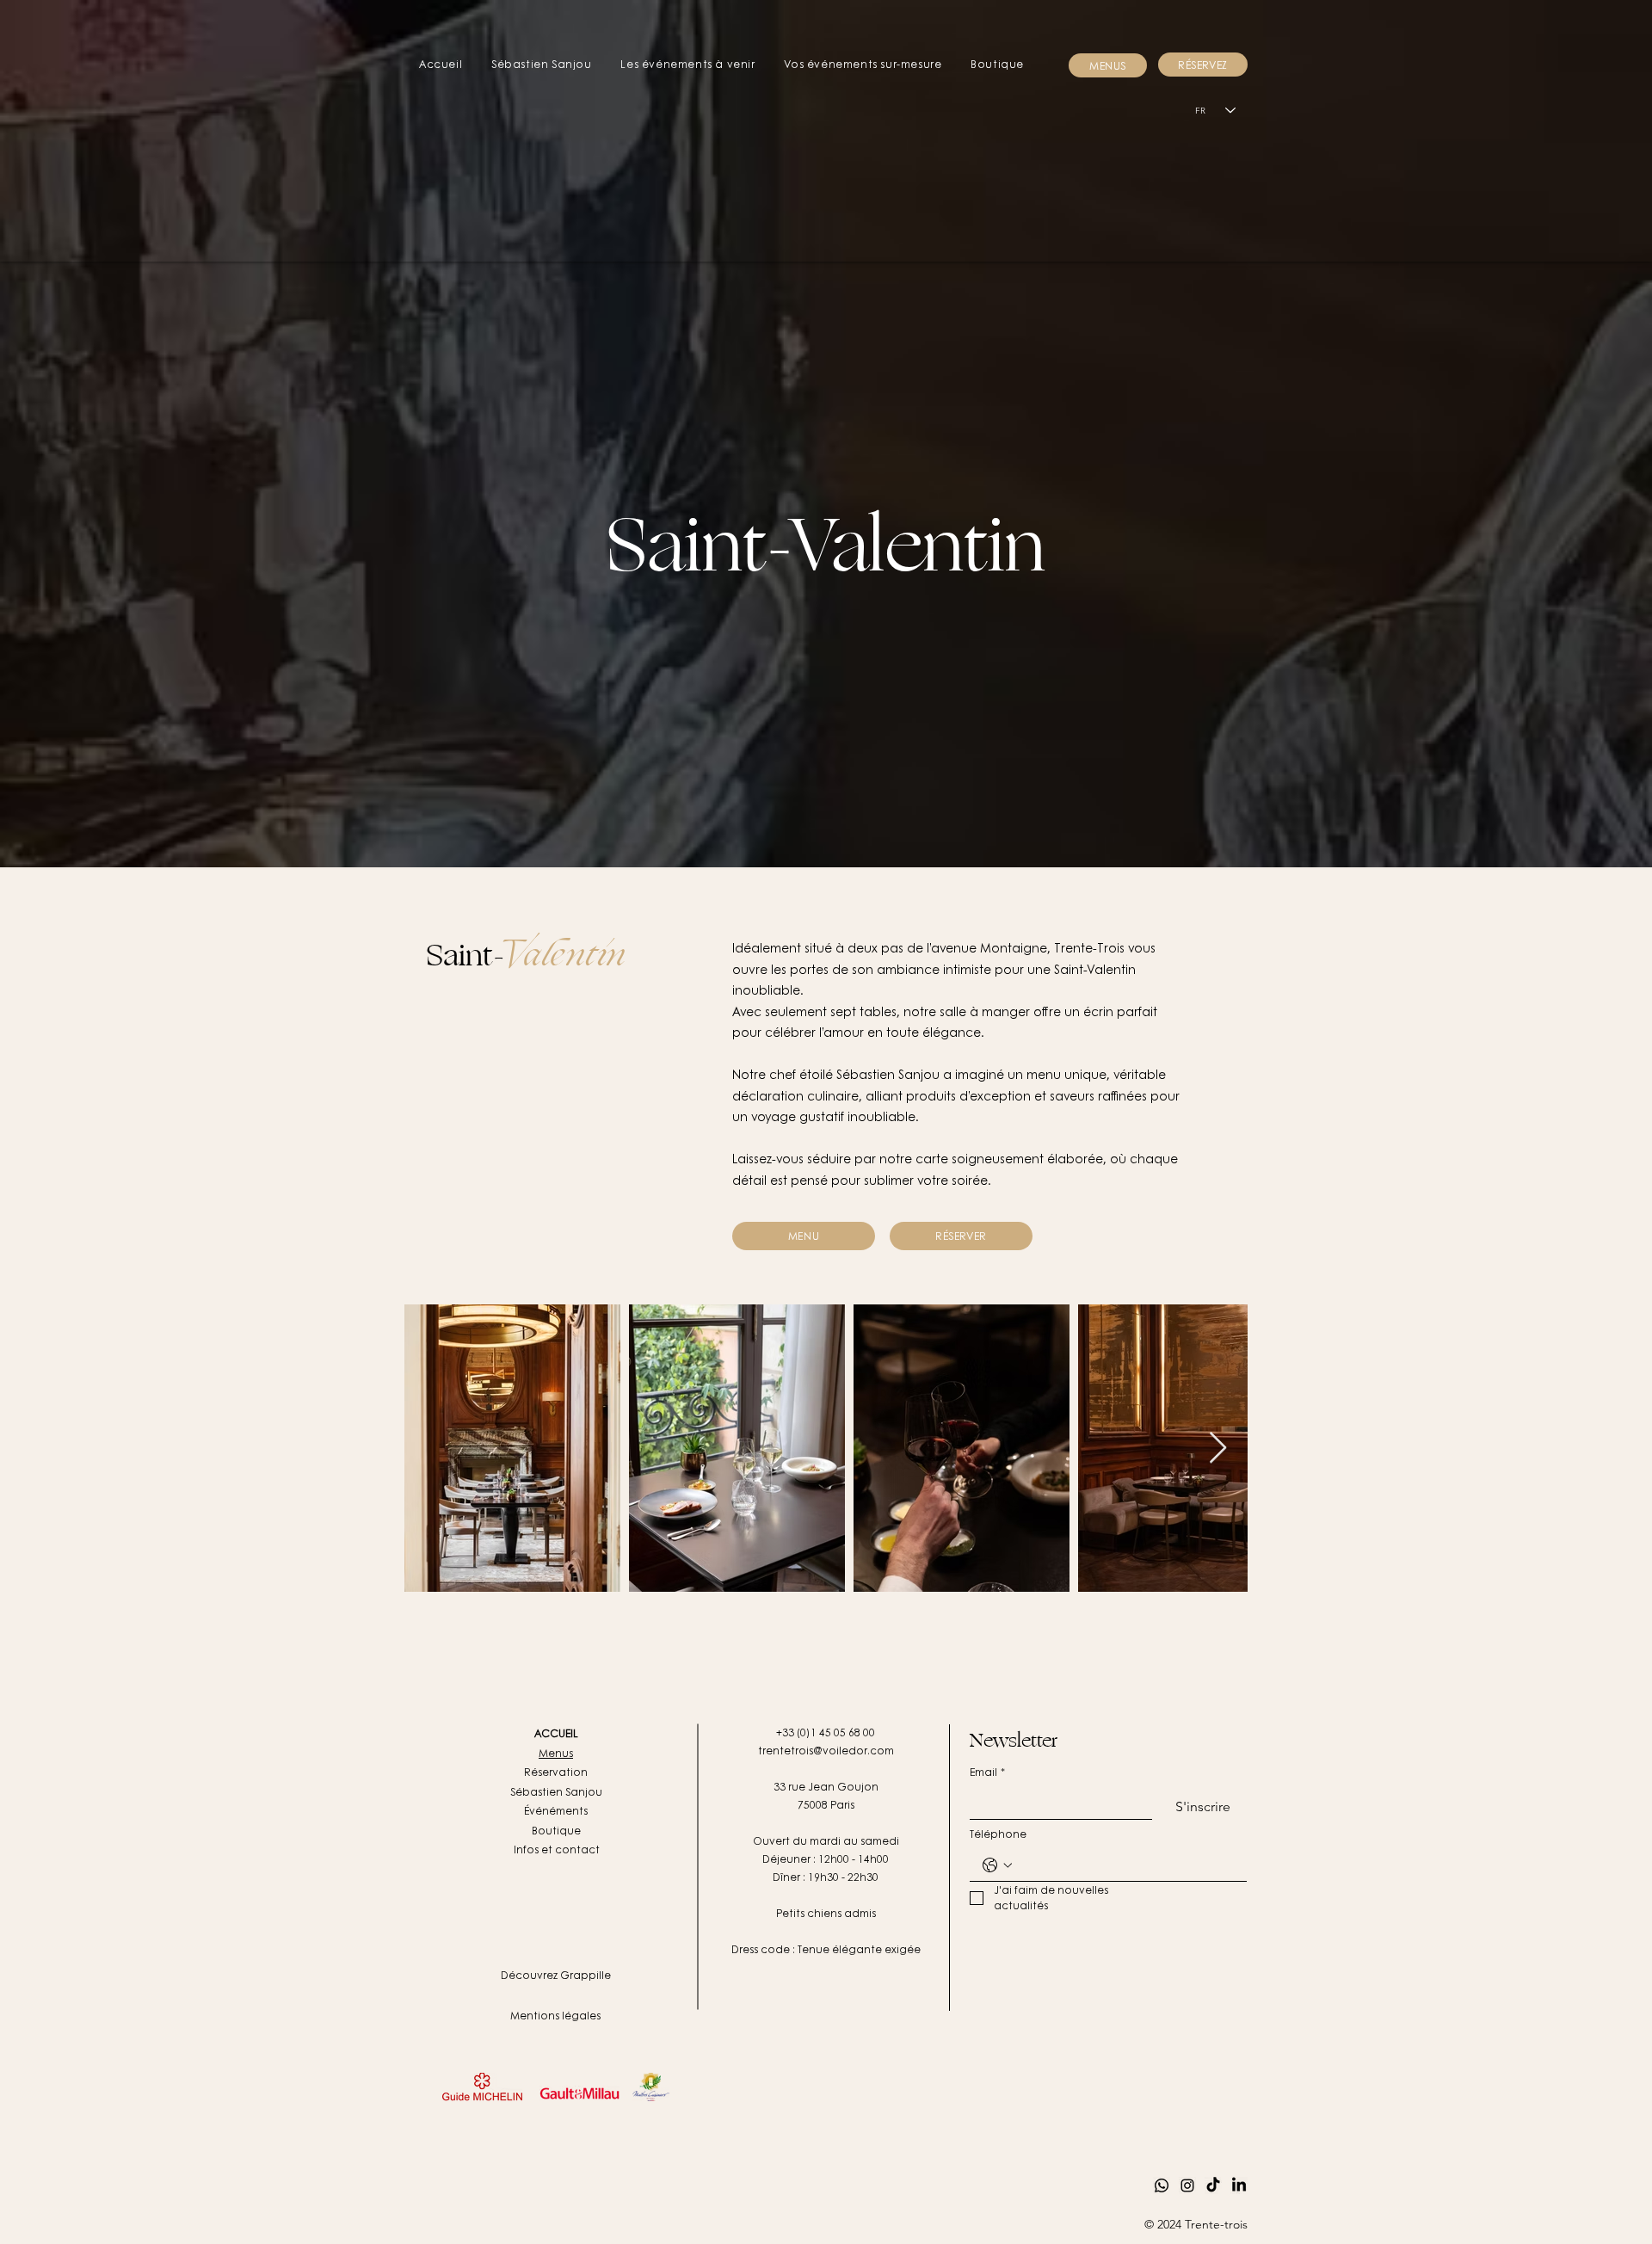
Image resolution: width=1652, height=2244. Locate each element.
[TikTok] (1213, 2185)
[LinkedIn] (1239, 2185)
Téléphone (998, 1834)
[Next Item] (1218, 1449)
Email (987, 1772)
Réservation (556, 1772)
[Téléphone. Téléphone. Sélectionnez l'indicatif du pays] (997, 1865)
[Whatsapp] (1162, 2185)
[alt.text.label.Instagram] (1187, 2185)
